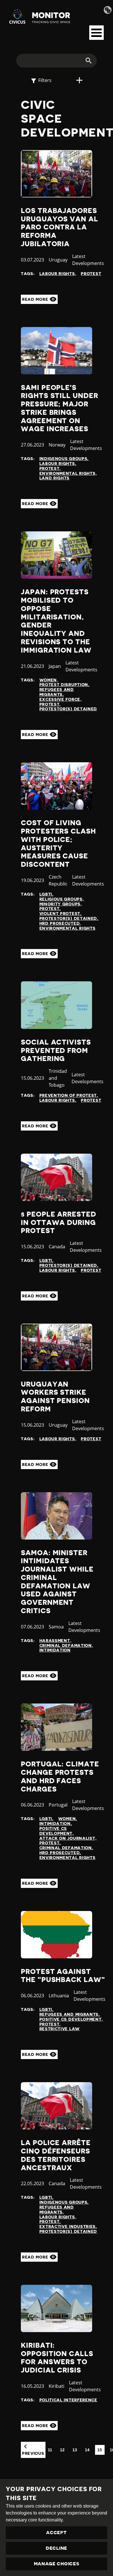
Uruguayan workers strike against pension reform (55, 1397)
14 (87, 2450)
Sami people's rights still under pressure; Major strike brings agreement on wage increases (60, 408)
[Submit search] (85, 61)
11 (50, 2450)
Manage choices (57, 2564)
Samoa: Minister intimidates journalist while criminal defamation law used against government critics (57, 1582)
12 (62, 2450)
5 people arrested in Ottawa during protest (59, 1223)
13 (75, 2450)
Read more (36, 299)
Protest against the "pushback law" (63, 1976)
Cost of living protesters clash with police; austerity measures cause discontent (58, 844)
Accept (56, 2533)
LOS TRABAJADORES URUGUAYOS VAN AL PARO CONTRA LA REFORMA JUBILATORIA (60, 227)
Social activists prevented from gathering (56, 1051)
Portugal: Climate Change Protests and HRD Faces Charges (60, 1777)
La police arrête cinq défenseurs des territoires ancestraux (56, 2155)
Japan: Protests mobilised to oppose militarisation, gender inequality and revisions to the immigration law (56, 621)
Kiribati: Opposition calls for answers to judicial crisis (57, 2358)
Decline (57, 2548)
